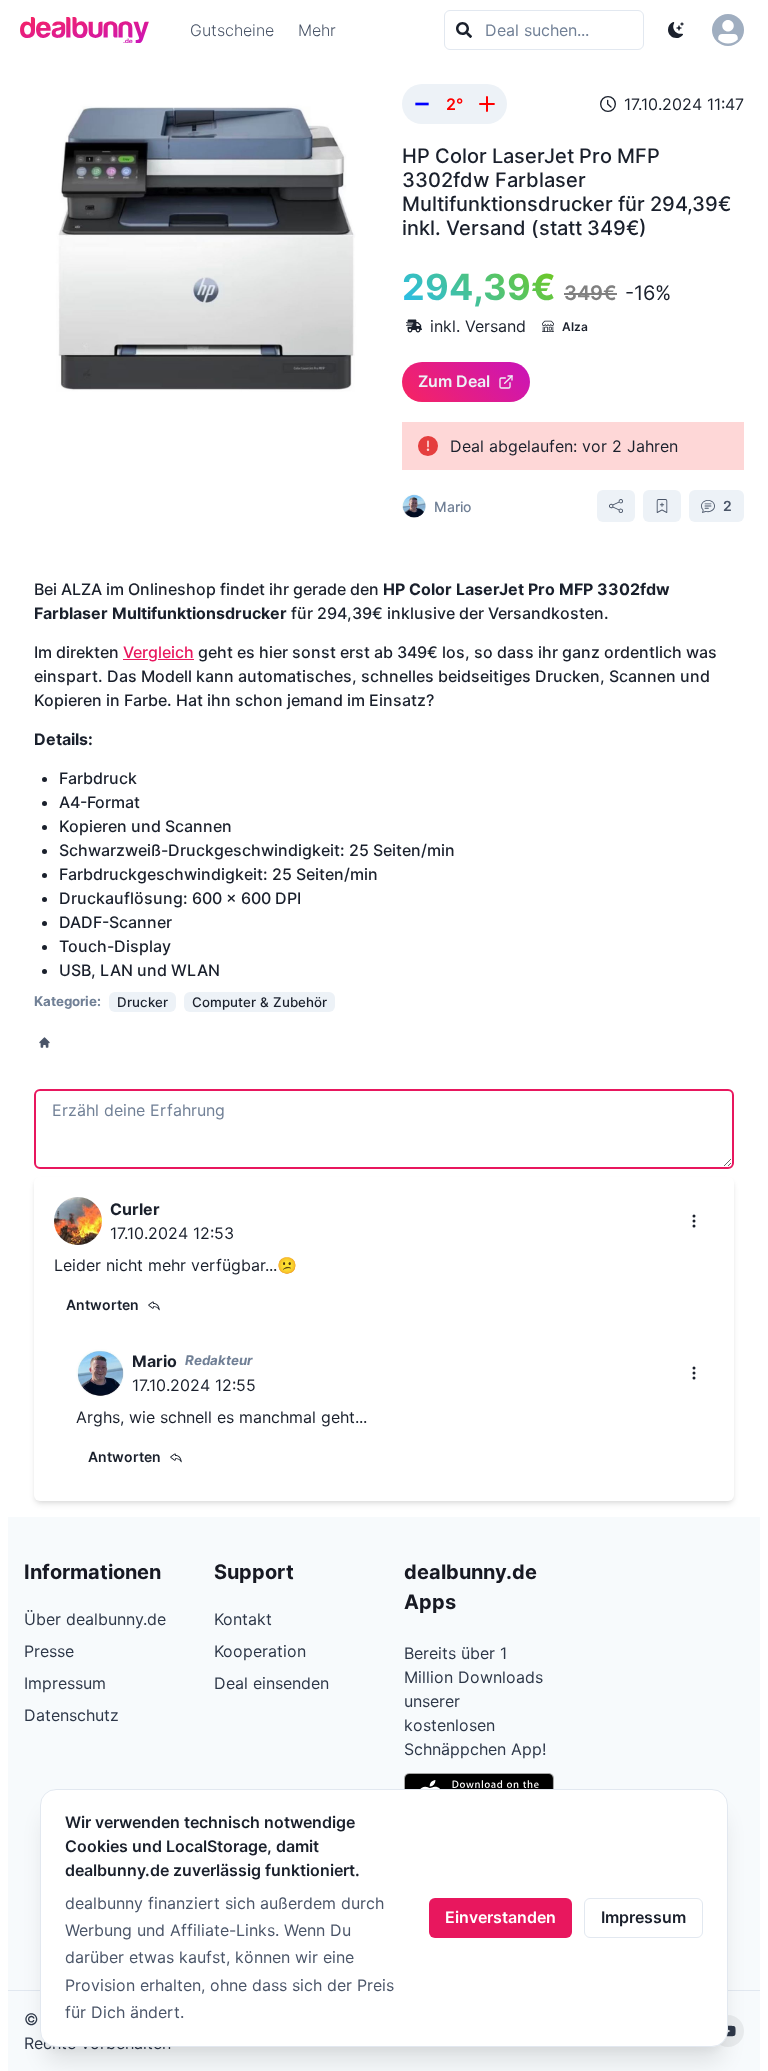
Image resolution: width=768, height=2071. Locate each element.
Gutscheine (232, 30)
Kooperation (260, 1651)
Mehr (317, 30)
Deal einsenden (271, 1683)
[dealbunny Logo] (91, 30)
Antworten (102, 1304)
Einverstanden (500, 1917)
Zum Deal (454, 381)
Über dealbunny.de (95, 1619)
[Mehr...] (694, 1221)
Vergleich (158, 652)
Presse (49, 1651)
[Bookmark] (662, 506)
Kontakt (243, 1619)
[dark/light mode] (676, 30)
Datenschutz (71, 1715)
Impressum (643, 1917)
